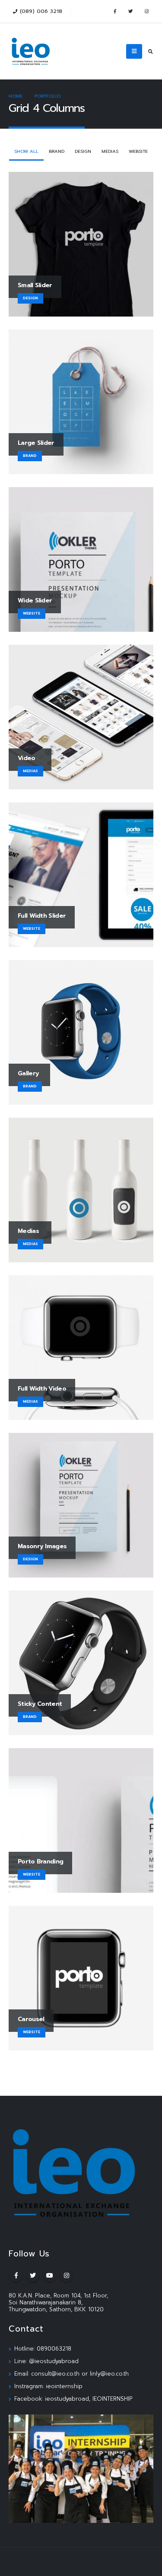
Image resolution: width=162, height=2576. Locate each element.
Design (83, 151)
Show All (26, 151)
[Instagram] (146, 11)
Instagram (67, 2275)
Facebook (16, 2275)
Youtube (50, 2275)
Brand (57, 151)
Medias (110, 151)
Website (138, 151)
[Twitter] (130, 11)
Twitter (33, 2275)
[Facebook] (114, 11)
